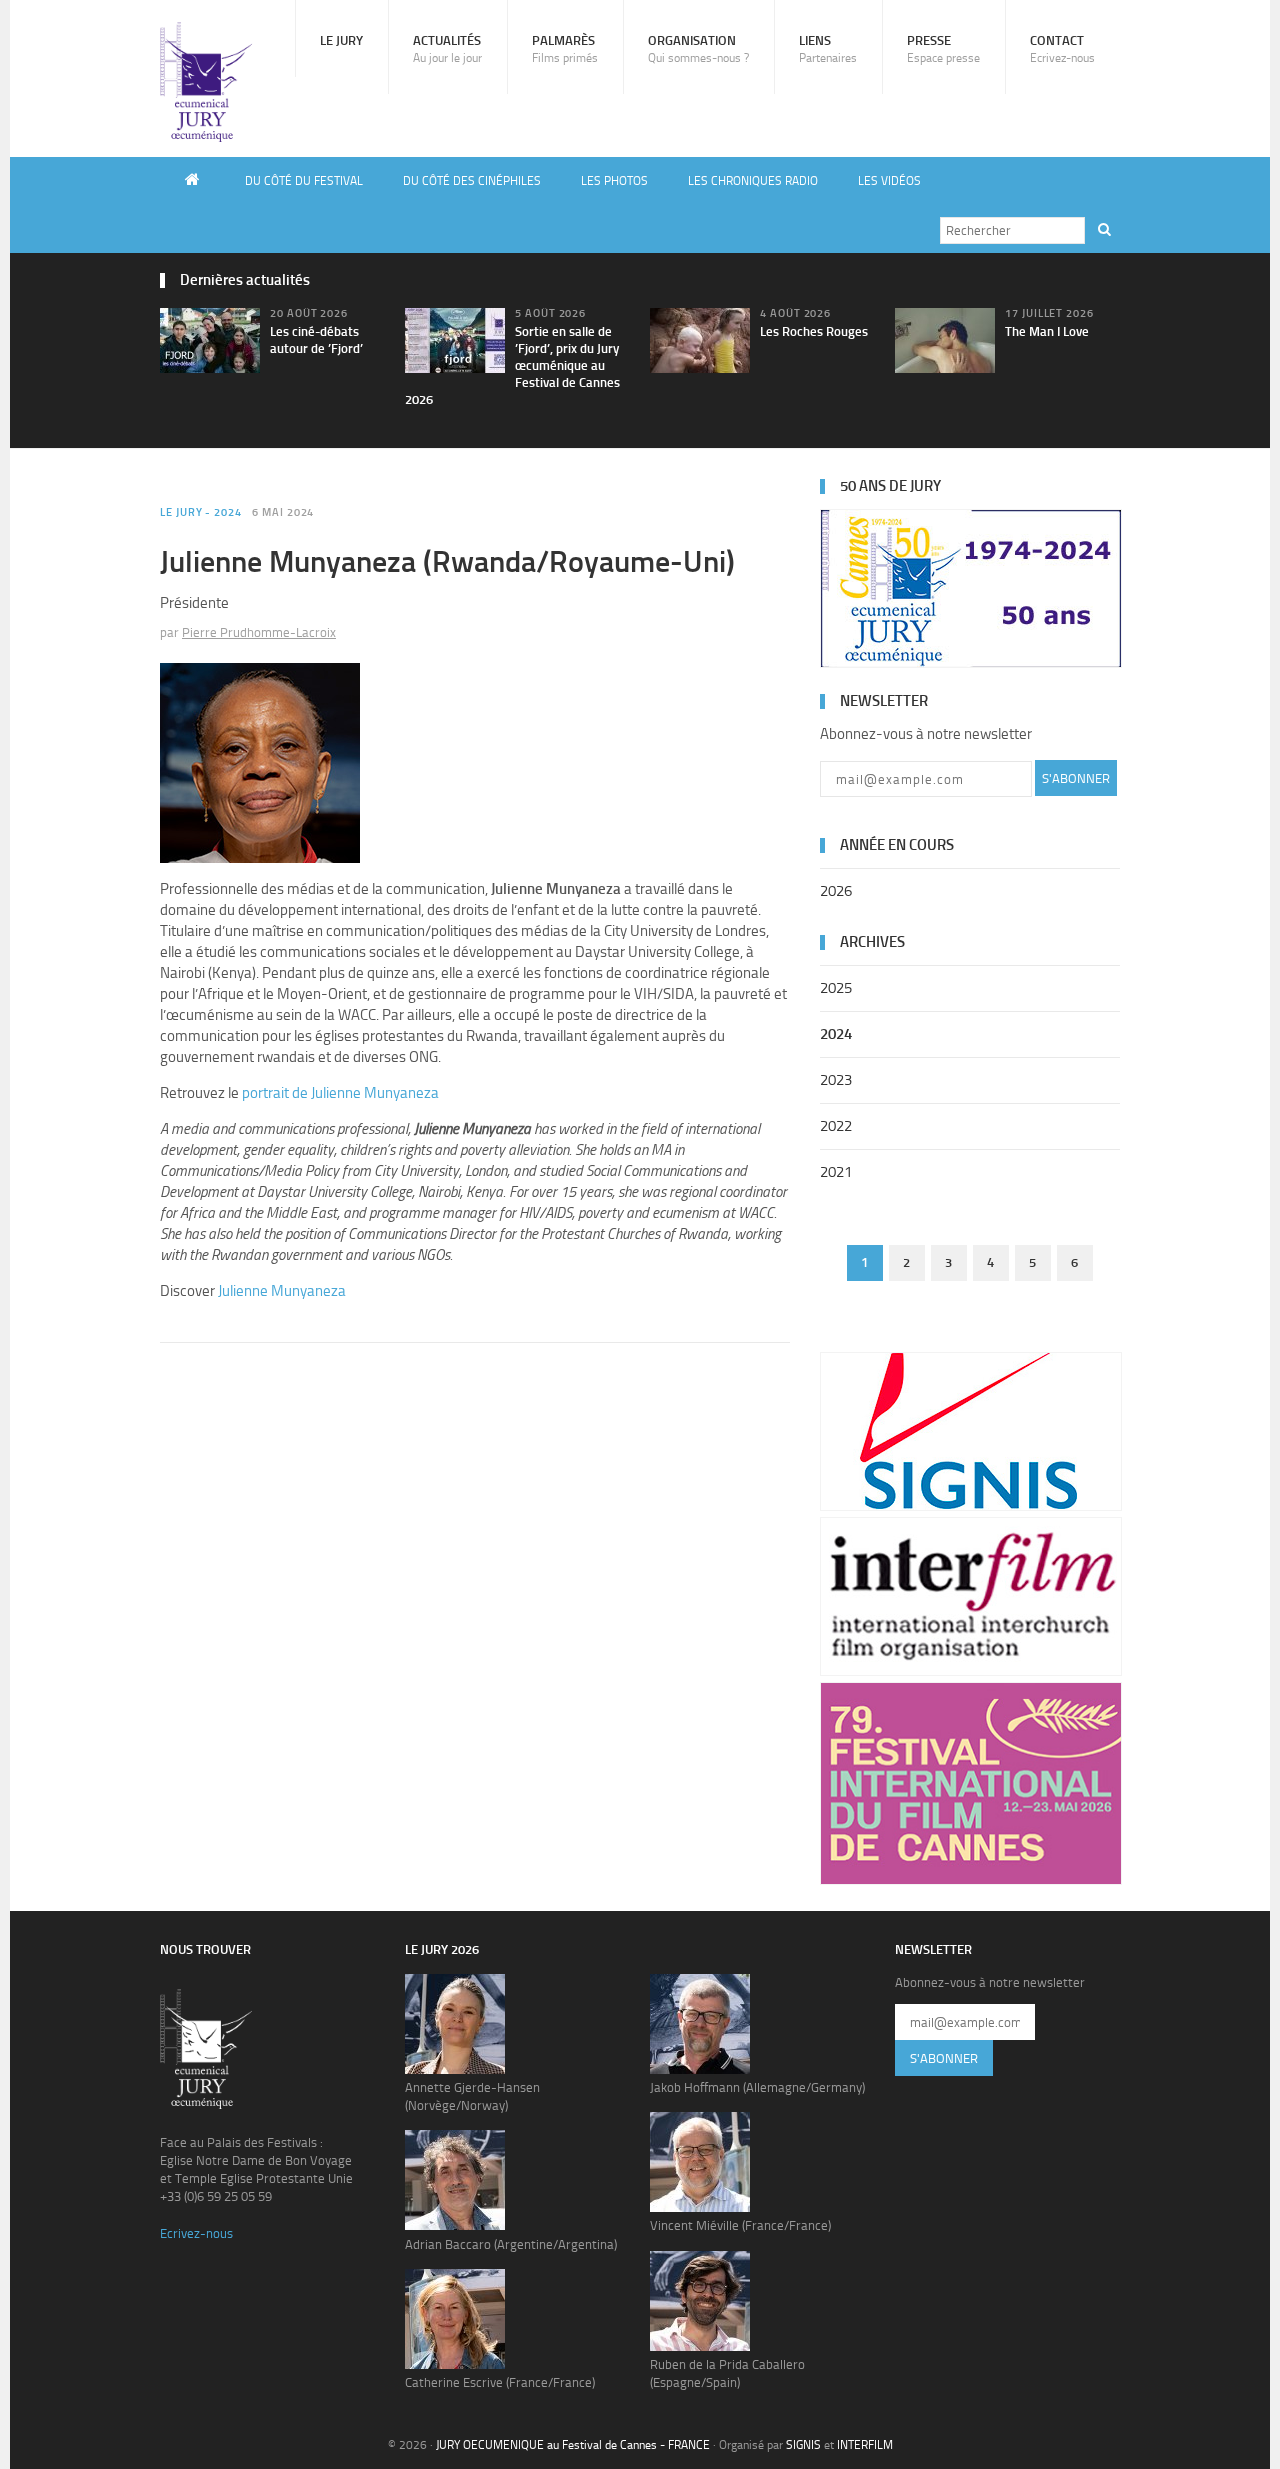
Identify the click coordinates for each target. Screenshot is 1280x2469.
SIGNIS (803, 2445)
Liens (828, 49)
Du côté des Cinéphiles (472, 181)
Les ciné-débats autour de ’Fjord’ (316, 340)
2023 (836, 1080)
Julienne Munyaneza (282, 1291)
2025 (836, 988)
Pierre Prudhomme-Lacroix (259, 632)
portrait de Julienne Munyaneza (340, 1093)
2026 (836, 891)
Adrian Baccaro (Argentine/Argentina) (511, 2244)
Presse (943, 49)
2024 (836, 1034)
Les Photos (614, 181)
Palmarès (565, 49)
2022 (836, 1126)
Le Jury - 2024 (201, 512)
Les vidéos (889, 181)
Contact (1062, 49)
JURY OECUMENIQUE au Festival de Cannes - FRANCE (573, 2445)
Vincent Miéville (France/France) (740, 2225)
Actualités (447, 49)
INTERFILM (865, 2445)
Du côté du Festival (304, 181)
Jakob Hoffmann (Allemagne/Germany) (757, 2087)
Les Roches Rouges (814, 331)
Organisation (698, 49)
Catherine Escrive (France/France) (500, 2382)
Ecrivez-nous (196, 2233)
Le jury (341, 40)
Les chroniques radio (753, 181)
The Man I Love (1047, 331)
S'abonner (1076, 778)
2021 (836, 1172)
